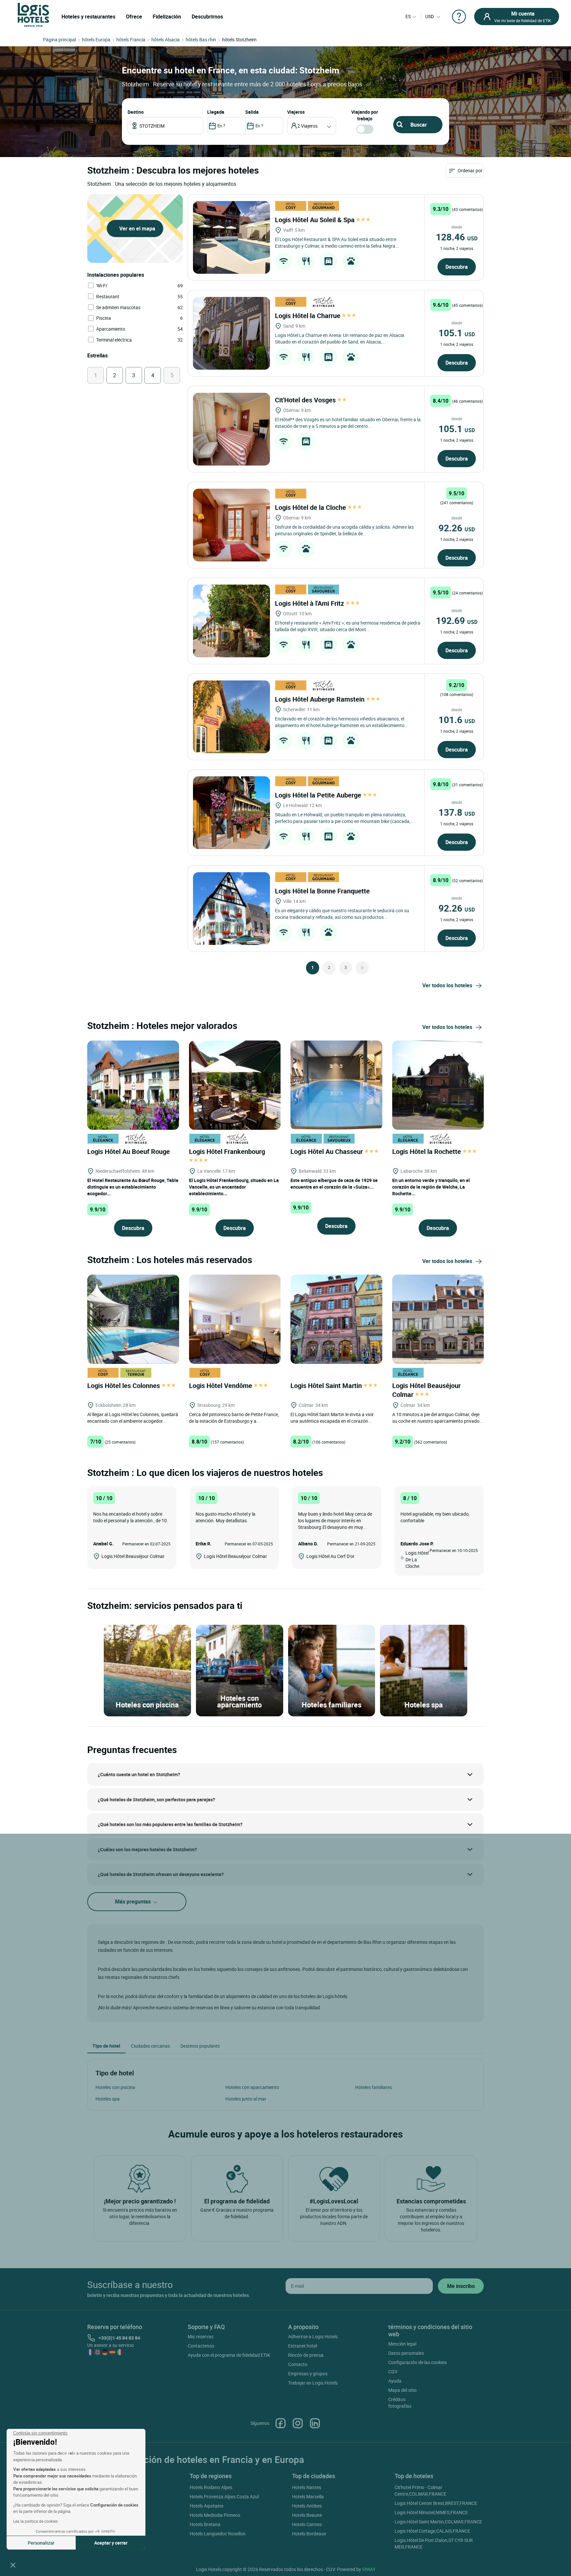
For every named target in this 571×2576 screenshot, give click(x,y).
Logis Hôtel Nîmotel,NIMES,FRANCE (431, 2512)
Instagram (298, 2423)
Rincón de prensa (306, 2355)
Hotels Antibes (307, 2506)
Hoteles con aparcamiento (252, 2087)
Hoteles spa (108, 2099)
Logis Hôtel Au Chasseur (327, 1151)
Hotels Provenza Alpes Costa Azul (224, 2496)
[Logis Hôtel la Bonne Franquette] (231, 909)
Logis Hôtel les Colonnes (124, 1386)
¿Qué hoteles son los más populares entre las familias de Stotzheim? (170, 1824)
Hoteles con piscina (115, 2087)
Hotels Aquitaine (207, 2506)
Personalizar (41, 2543)
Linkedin (315, 2423)
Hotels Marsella (308, 2496)
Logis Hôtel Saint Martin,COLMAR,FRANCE (438, 2522)
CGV (393, 2372)
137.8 (457, 812)
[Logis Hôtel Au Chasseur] (336, 1084)
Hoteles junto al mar (246, 2099)
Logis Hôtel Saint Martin (327, 1386)
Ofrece (134, 17)
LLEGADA (216, 112)
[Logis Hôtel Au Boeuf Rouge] (133, 1084)
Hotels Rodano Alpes (211, 2487)
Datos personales (406, 2353)
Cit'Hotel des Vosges (306, 400)
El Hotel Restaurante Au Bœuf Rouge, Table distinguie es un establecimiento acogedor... (133, 1187)
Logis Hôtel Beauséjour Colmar (426, 1390)
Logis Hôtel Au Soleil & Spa (316, 220)
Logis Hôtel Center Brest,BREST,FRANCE (436, 2503)
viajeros (296, 112)
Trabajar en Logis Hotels (313, 2383)
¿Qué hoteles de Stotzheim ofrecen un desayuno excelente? (161, 1874)
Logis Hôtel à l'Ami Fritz (310, 603)
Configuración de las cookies (418, 2362)
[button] (13, 2565)
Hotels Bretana (205, 2524)
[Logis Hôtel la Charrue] (231, 333)
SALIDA (252, 112)
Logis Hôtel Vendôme (221, 1386)
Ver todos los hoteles (447, 985)
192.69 (457, 620)
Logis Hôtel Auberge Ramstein (321, 699)
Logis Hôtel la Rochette (427, 1151)
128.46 (457, 237)
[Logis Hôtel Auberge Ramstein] (231, 717)
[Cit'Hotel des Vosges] (231, 429)
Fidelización (167, 17)
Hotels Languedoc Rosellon (218, 2534)
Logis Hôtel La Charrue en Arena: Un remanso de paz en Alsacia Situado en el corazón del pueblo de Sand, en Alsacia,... (340, 338)
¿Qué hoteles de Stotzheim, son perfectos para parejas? (156, 1799)
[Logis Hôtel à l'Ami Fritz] (231, 621)
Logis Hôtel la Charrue (308, 316)
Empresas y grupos (308, 2373)
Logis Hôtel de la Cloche (311, 507)
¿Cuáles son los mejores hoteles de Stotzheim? (147, 1849)
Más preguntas (133, 1901)
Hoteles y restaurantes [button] (88, 17)
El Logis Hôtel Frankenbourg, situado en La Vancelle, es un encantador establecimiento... (234, 1187)
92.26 (457, 528)
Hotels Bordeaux (309, 2534)
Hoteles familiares (374, 2087)
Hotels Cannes (307, 2524)
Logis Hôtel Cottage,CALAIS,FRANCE (432, 2531)
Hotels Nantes (307, 2487)
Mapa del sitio (402, 2390)
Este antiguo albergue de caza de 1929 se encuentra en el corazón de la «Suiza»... (334, 1184)
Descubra (457, 267)
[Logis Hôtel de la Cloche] (231, 525)
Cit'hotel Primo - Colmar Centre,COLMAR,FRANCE (420, 2491)
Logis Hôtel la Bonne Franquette (323, 891)
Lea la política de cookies (36, 2521)
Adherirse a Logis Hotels (313, 2336)
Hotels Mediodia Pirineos (215, 2515)
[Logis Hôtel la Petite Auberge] (231, 813)
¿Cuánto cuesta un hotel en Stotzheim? (139, 1774)
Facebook (281, 2423)
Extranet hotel (303, 2346)
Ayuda (395, 2381)
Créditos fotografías (400, 2403)
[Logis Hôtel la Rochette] (438, 1084)
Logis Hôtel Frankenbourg (228, 1151)
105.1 (457, 333)
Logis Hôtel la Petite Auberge (319, 795)
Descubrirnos (207, 17)
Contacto (298, 2364)
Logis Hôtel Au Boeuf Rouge (129, 1151)
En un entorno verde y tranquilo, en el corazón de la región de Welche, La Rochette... (431, 1187)
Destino (136, 112)
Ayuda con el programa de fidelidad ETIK (229, 2355)
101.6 (457, 719)
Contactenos (201, 2346)
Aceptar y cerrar (111, 2543)
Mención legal (402, 2344)
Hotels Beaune (307, 2515)
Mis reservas (201, 2336)
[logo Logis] (33, 14)
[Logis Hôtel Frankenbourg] (235, 1084)
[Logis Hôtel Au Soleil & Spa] (231, 237)
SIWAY (369, 2569)
